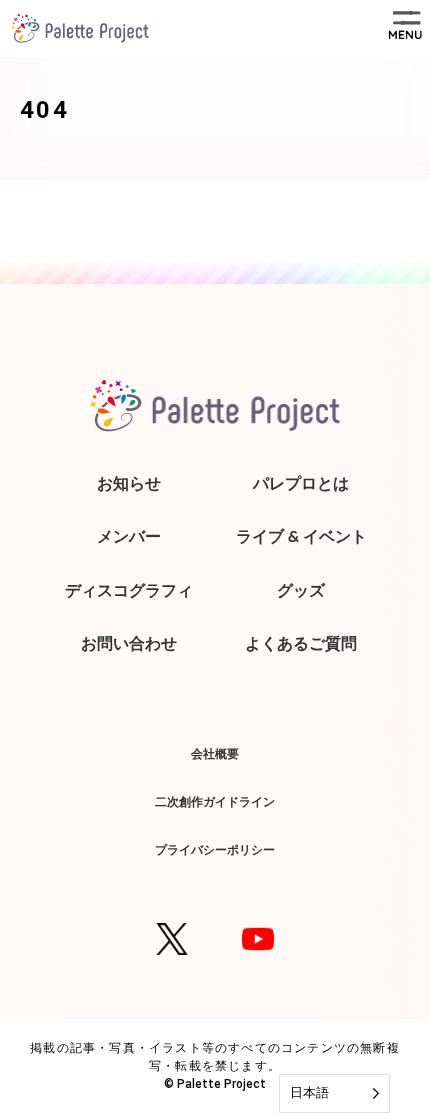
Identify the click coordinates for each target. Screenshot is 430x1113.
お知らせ (129, 483)
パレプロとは (301, 483)
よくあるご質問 (301, 643)
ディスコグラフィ (129, 590)
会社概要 (215, 753)
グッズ (301, 590)
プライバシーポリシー (215, 849)
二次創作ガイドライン (215, 801)
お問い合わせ (129, 643)
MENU (405, 34)
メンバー (129, 536)
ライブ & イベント (301, 536)
